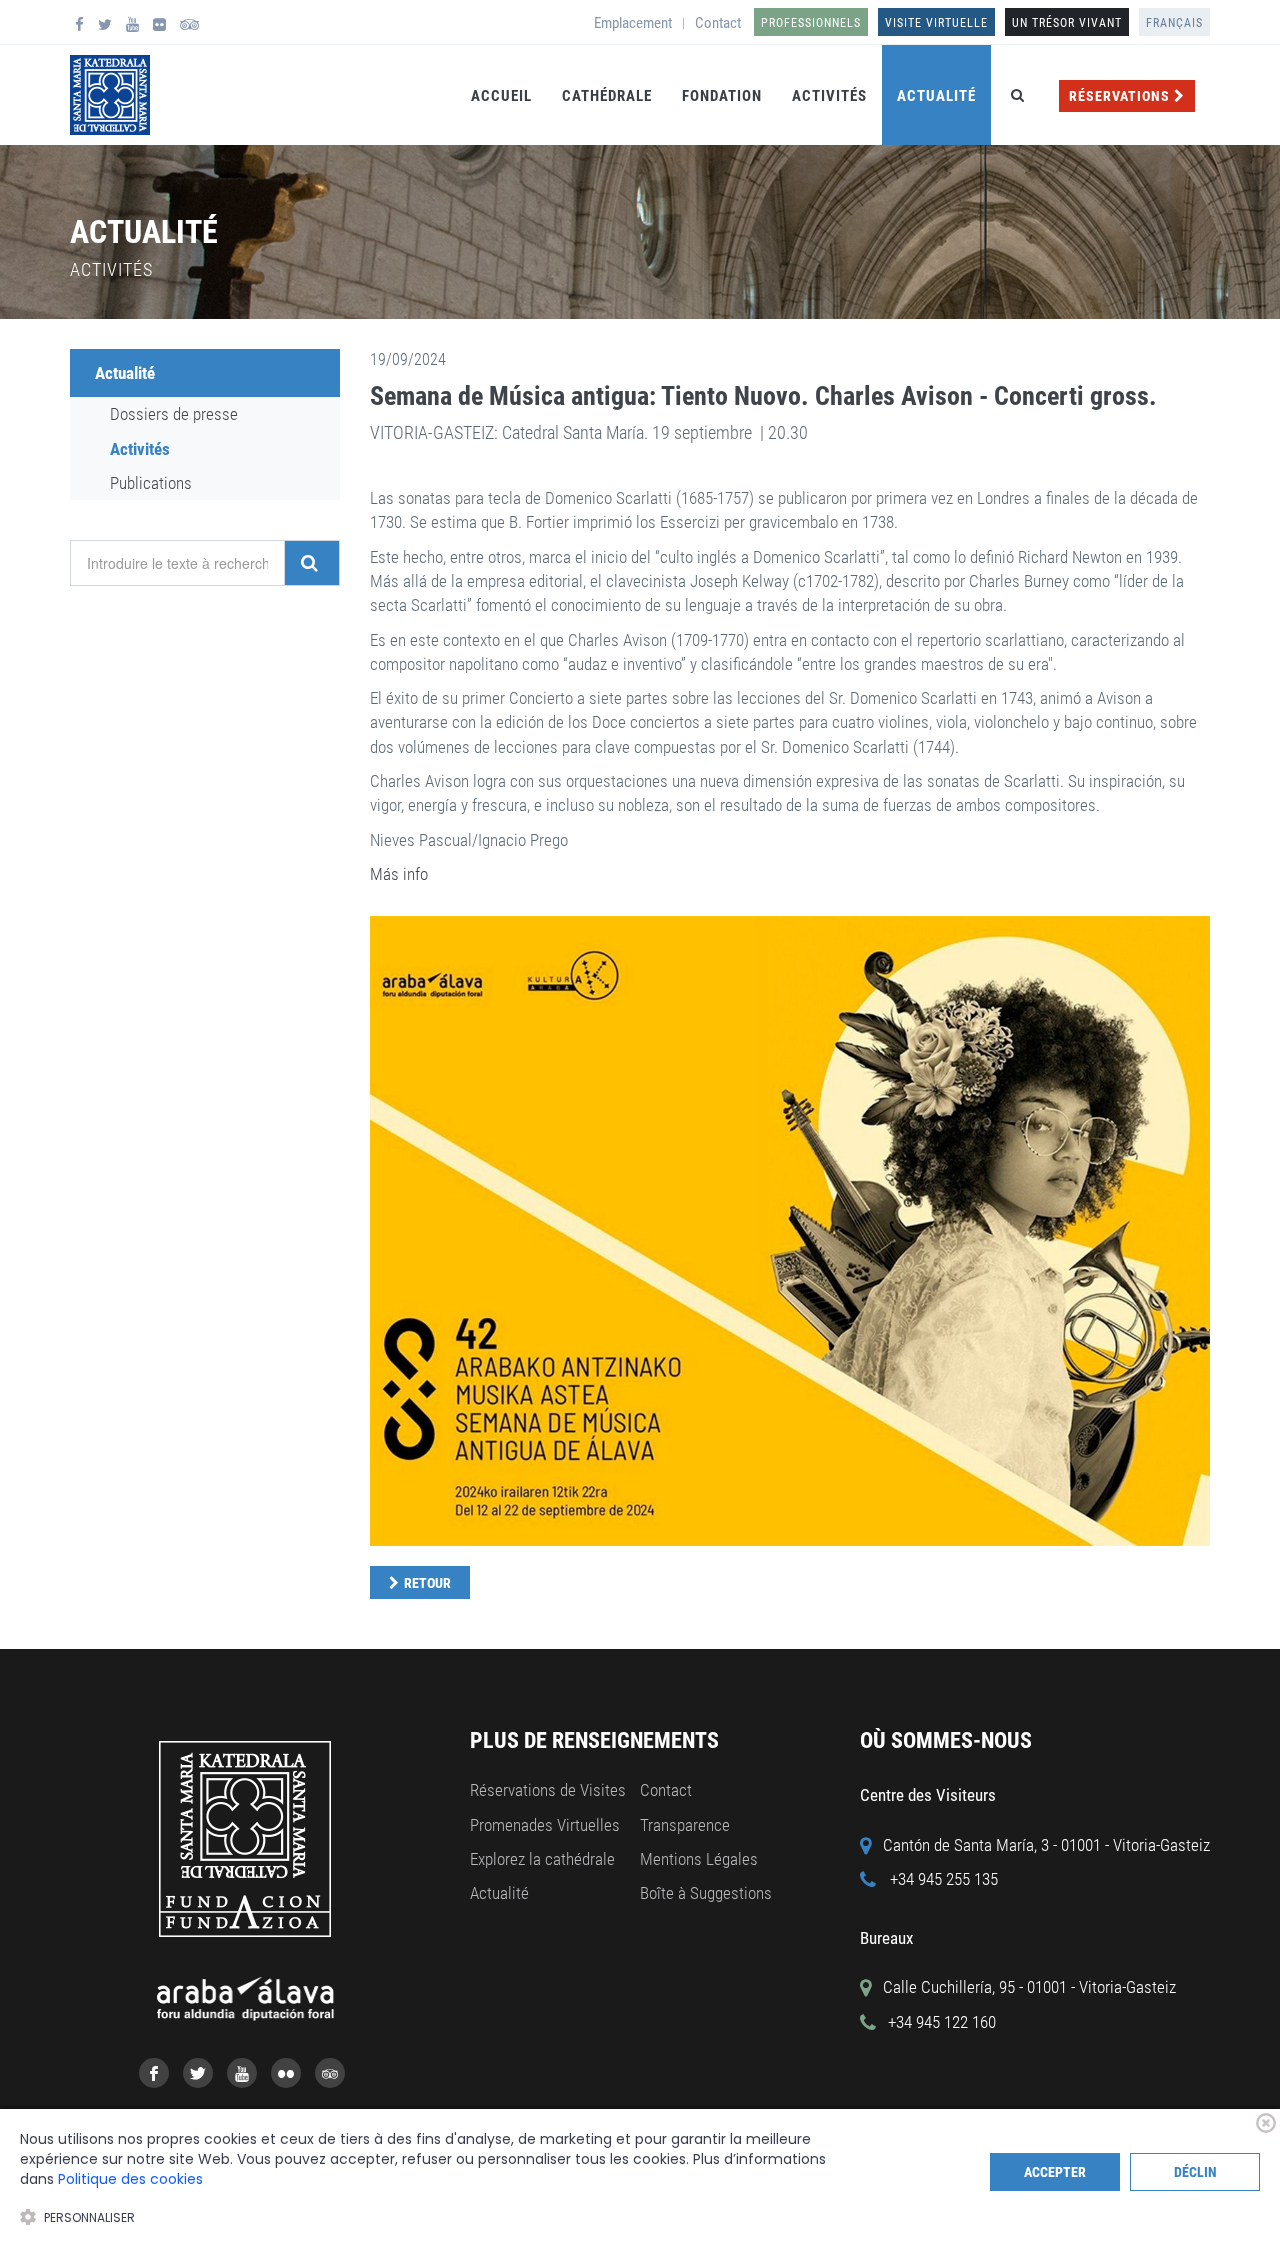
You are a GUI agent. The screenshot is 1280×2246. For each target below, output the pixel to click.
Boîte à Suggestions (706, 1893)
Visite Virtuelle (936, 23)
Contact (718, 23)
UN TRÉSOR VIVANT (1067, 23)
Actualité (936, 96)
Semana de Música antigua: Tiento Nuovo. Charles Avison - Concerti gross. (763, 396)
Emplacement (633, 23)
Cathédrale (607, 96)
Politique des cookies (130, 2179)
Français (1174, 23)
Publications (151, 483)
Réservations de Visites (548, 1790)
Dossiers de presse (174, 414)
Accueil (501, 96)
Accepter (1055, 2172)
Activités (829, 96)
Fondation (722, 96)
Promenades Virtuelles (545, 1825)
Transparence (685, 1825)
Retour (427, 1583)
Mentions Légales (699, 1859)
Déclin (1195, 2172)
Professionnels (811, 23)
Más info (399, 874)
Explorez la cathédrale (542, 1859)
